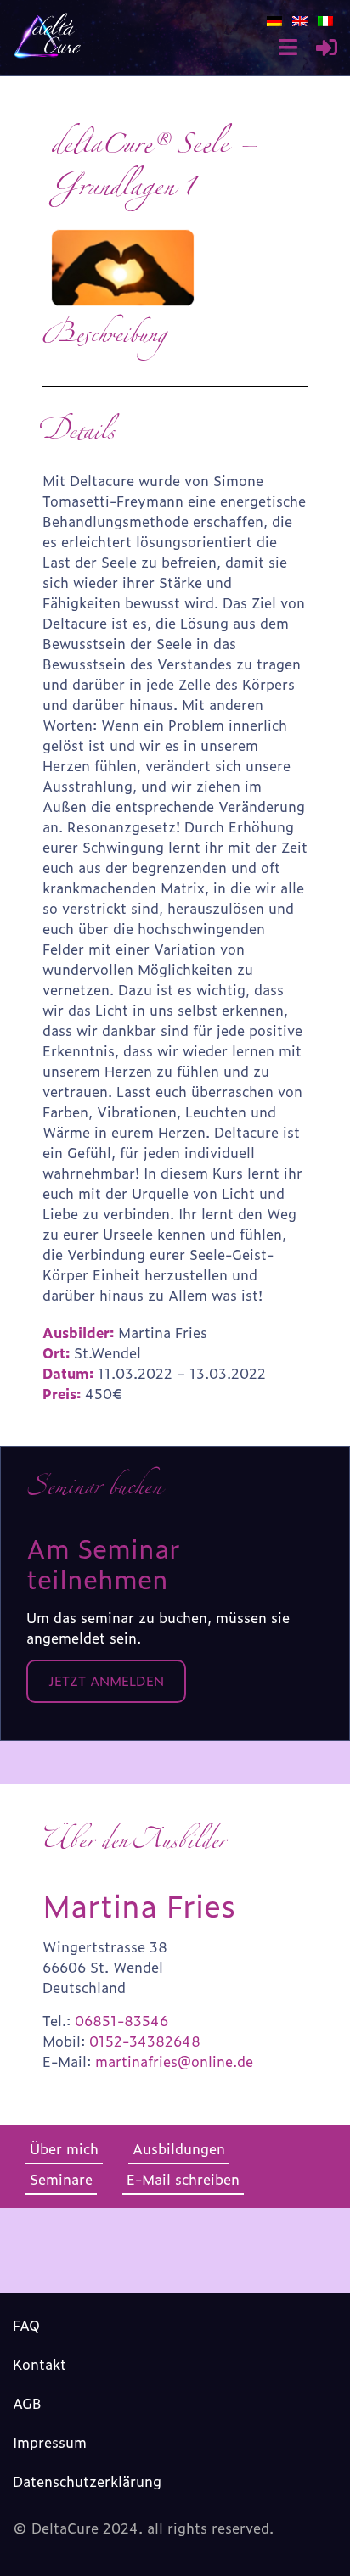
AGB (27, 2403)
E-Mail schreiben (183, 2179)
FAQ (26, 2325)
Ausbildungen (179, 2148)
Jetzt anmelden (106, 1680)
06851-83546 (121, 2020)
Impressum (50, 2442)
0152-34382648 (145, 2041)
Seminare (61, 2179)
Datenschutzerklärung (87, 2481)
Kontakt (40, 2364)
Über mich (64, 2148)
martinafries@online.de (174, 2061)
